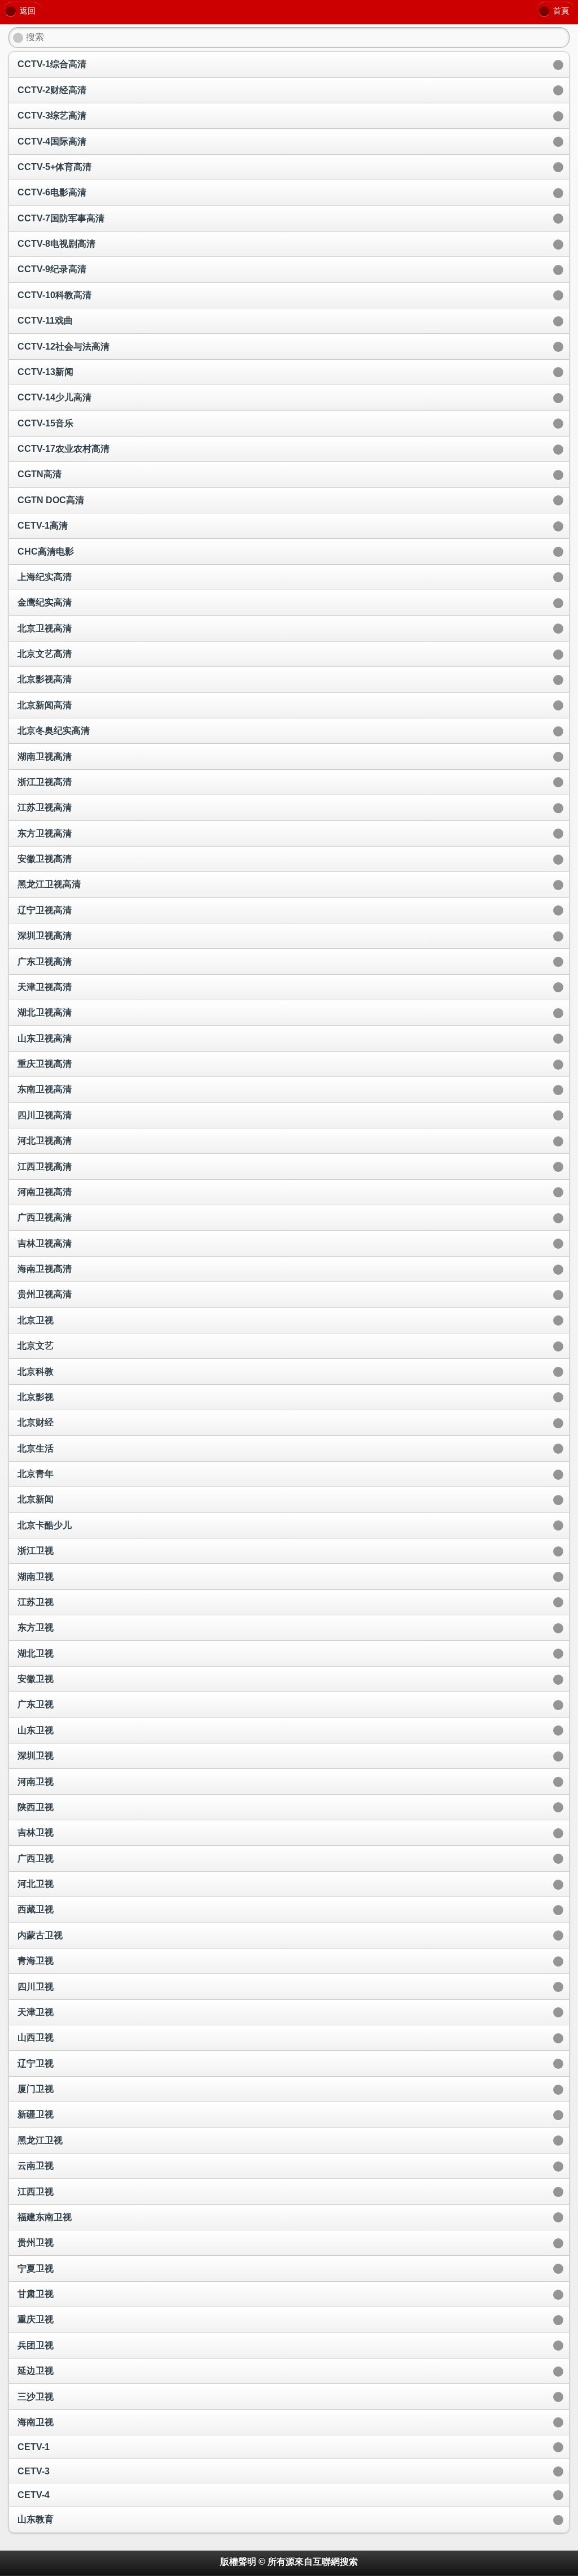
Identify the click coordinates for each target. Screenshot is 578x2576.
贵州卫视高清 (45, 1294)
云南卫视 (36, 2166)
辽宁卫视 (36, 2063)
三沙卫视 (36, 2397)
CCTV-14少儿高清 (54, 397)
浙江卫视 (36, 1551)
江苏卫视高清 (45, 807)
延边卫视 (36, 2371)
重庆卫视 (36, 2319)
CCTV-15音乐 (45, 423)
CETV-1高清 (43, 526)
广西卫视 (36, 1858)
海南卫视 (36, 2422)
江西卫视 (36, 2192)
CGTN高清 (40, 474)
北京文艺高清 (45, 654)
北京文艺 (36, 1346)
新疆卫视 (36, 2114)
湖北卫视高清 (45, 1012)
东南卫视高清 (45, 1089)
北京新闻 (36, 1499)
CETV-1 (34, 2447)
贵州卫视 (36, 2242)
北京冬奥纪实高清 (54, 731)
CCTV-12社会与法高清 (64, 346)
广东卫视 (36, 1704)
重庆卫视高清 (45, 1064)
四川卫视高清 (45, 1115)
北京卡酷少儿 (45, 1525)
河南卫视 (36, 1782)
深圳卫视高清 (45, 936)
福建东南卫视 (45, 2217)
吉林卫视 (36, 1832)
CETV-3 (34, 2471)
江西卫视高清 (45, 1167)
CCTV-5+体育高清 (54, 167)
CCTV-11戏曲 (45, 321)
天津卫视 (36, 2012)
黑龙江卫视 (40, 2140)
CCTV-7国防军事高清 (61, 218)
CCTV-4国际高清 (52, 141)
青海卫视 (36, 1961)
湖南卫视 (36, 1577)
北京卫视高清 (45, 628)
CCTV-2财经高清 (52, 90)
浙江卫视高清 (45, 782)
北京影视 (36, 1397)
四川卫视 (36, 1987)
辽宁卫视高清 (45, 910)
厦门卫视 (36, 2089)
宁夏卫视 (36, 2268)
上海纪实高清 (45, 577)
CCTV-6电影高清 (52, 192)
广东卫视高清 (45, 962)
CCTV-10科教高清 (54, 295)
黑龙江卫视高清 (49, 884)
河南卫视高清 (45, 1192)
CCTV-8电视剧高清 (56, 244)
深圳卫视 (36, 1756)
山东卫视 (36, 1730)
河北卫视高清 (45, 1141)
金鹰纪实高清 (45, 602)
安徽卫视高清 (45, 859)
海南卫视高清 (45, 1269)
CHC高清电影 (46, 552)
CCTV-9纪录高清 (52, 269)
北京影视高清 (45, 679)
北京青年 (36, 1474)
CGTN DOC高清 (51, 500)
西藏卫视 (36, 1909)
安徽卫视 (36, 1679)
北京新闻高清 (45, 705)
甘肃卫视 (36, 2294)
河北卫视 (36, 1884)
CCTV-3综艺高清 (52, 115)
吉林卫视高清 (45, 1243)
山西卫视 (36, 2037)
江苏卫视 (36, 1602)
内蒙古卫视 (40, 1935)
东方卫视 (36, 1627)
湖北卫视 (36, 1653)
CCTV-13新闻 (45, 372)
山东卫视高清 (45, 1038)
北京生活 (36, 1448)
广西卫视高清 (45, 1217)
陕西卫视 (36, 1807)
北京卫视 (36, 1320)
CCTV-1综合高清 (52, 64)
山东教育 (36, 2519)
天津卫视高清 (45, 987)
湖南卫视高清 (45, 757)
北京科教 (36, 1372)
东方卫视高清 (45, 833)
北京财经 (36, 1422)
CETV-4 (34, 2495)
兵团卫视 (36, 2345)
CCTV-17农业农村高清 (64, 449)
